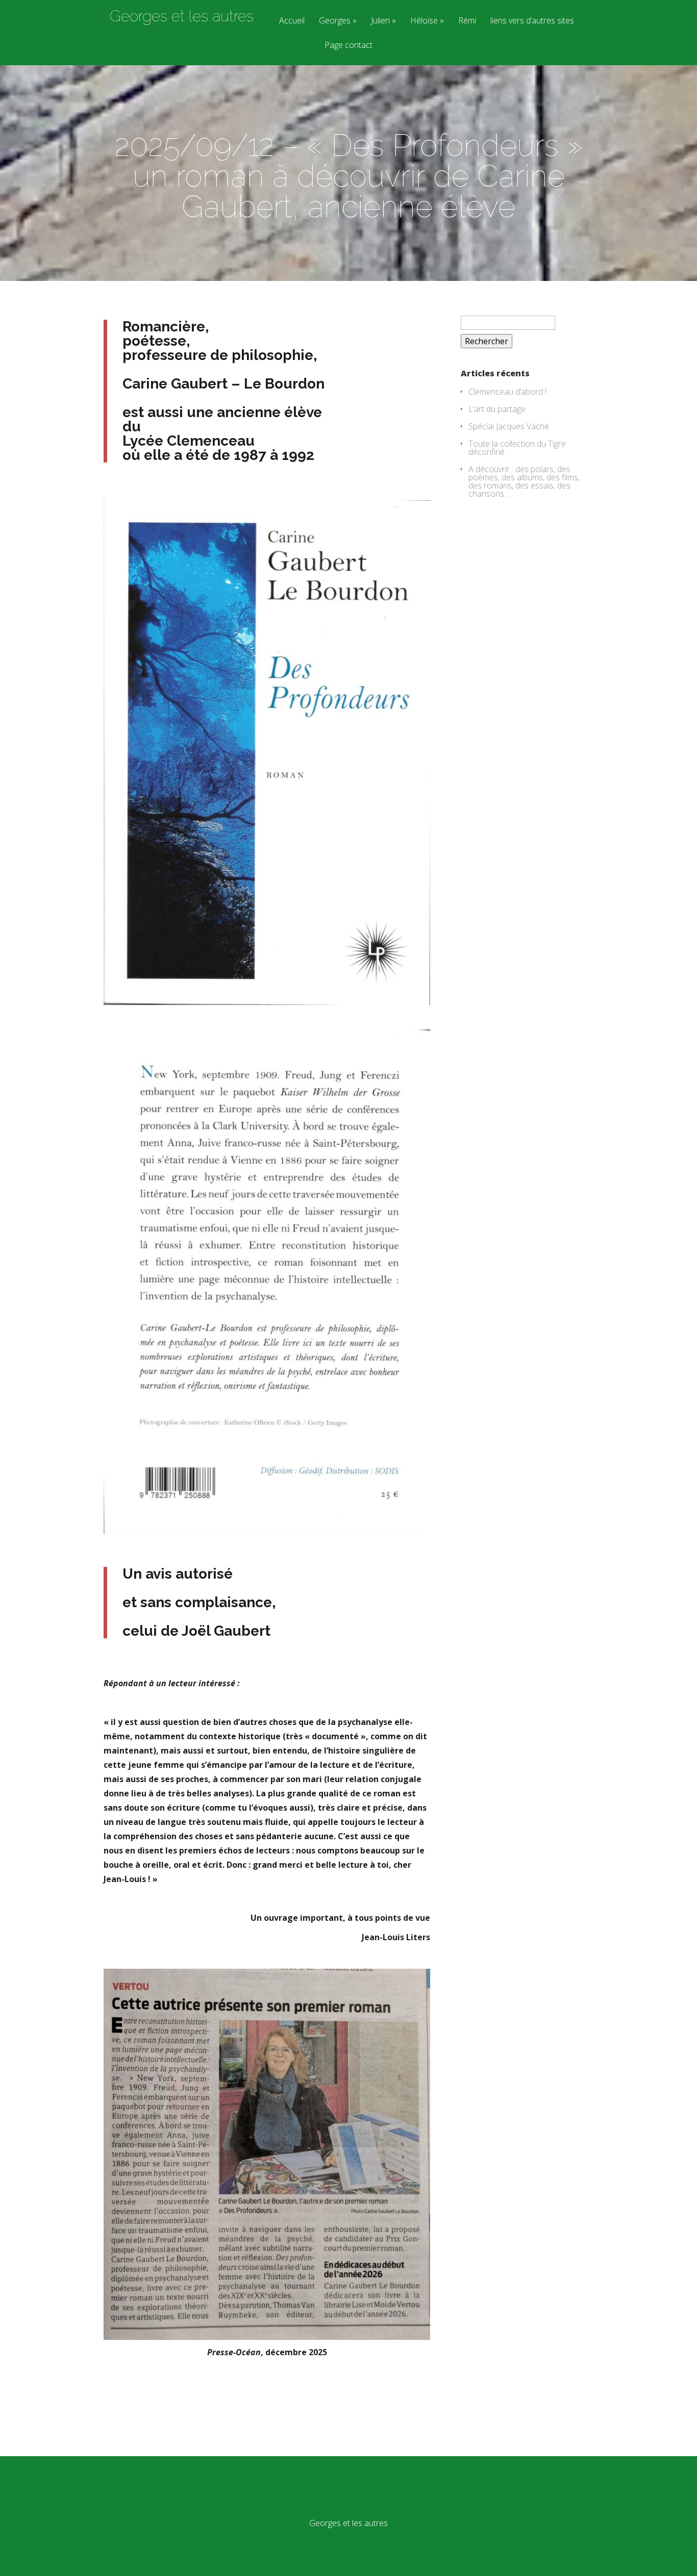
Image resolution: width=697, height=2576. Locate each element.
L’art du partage (497, 409)
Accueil (292, 21)
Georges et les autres (182, 16)
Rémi (467, 21)
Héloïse (424, 21)
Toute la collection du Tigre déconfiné (517, 448)
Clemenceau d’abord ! (507, 392)
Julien (380, 21)
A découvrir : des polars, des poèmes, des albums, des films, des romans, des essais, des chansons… (524, 481)
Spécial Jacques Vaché (509, 426)
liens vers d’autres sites (532, 21)
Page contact (348, 46)
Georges (335, 21)
